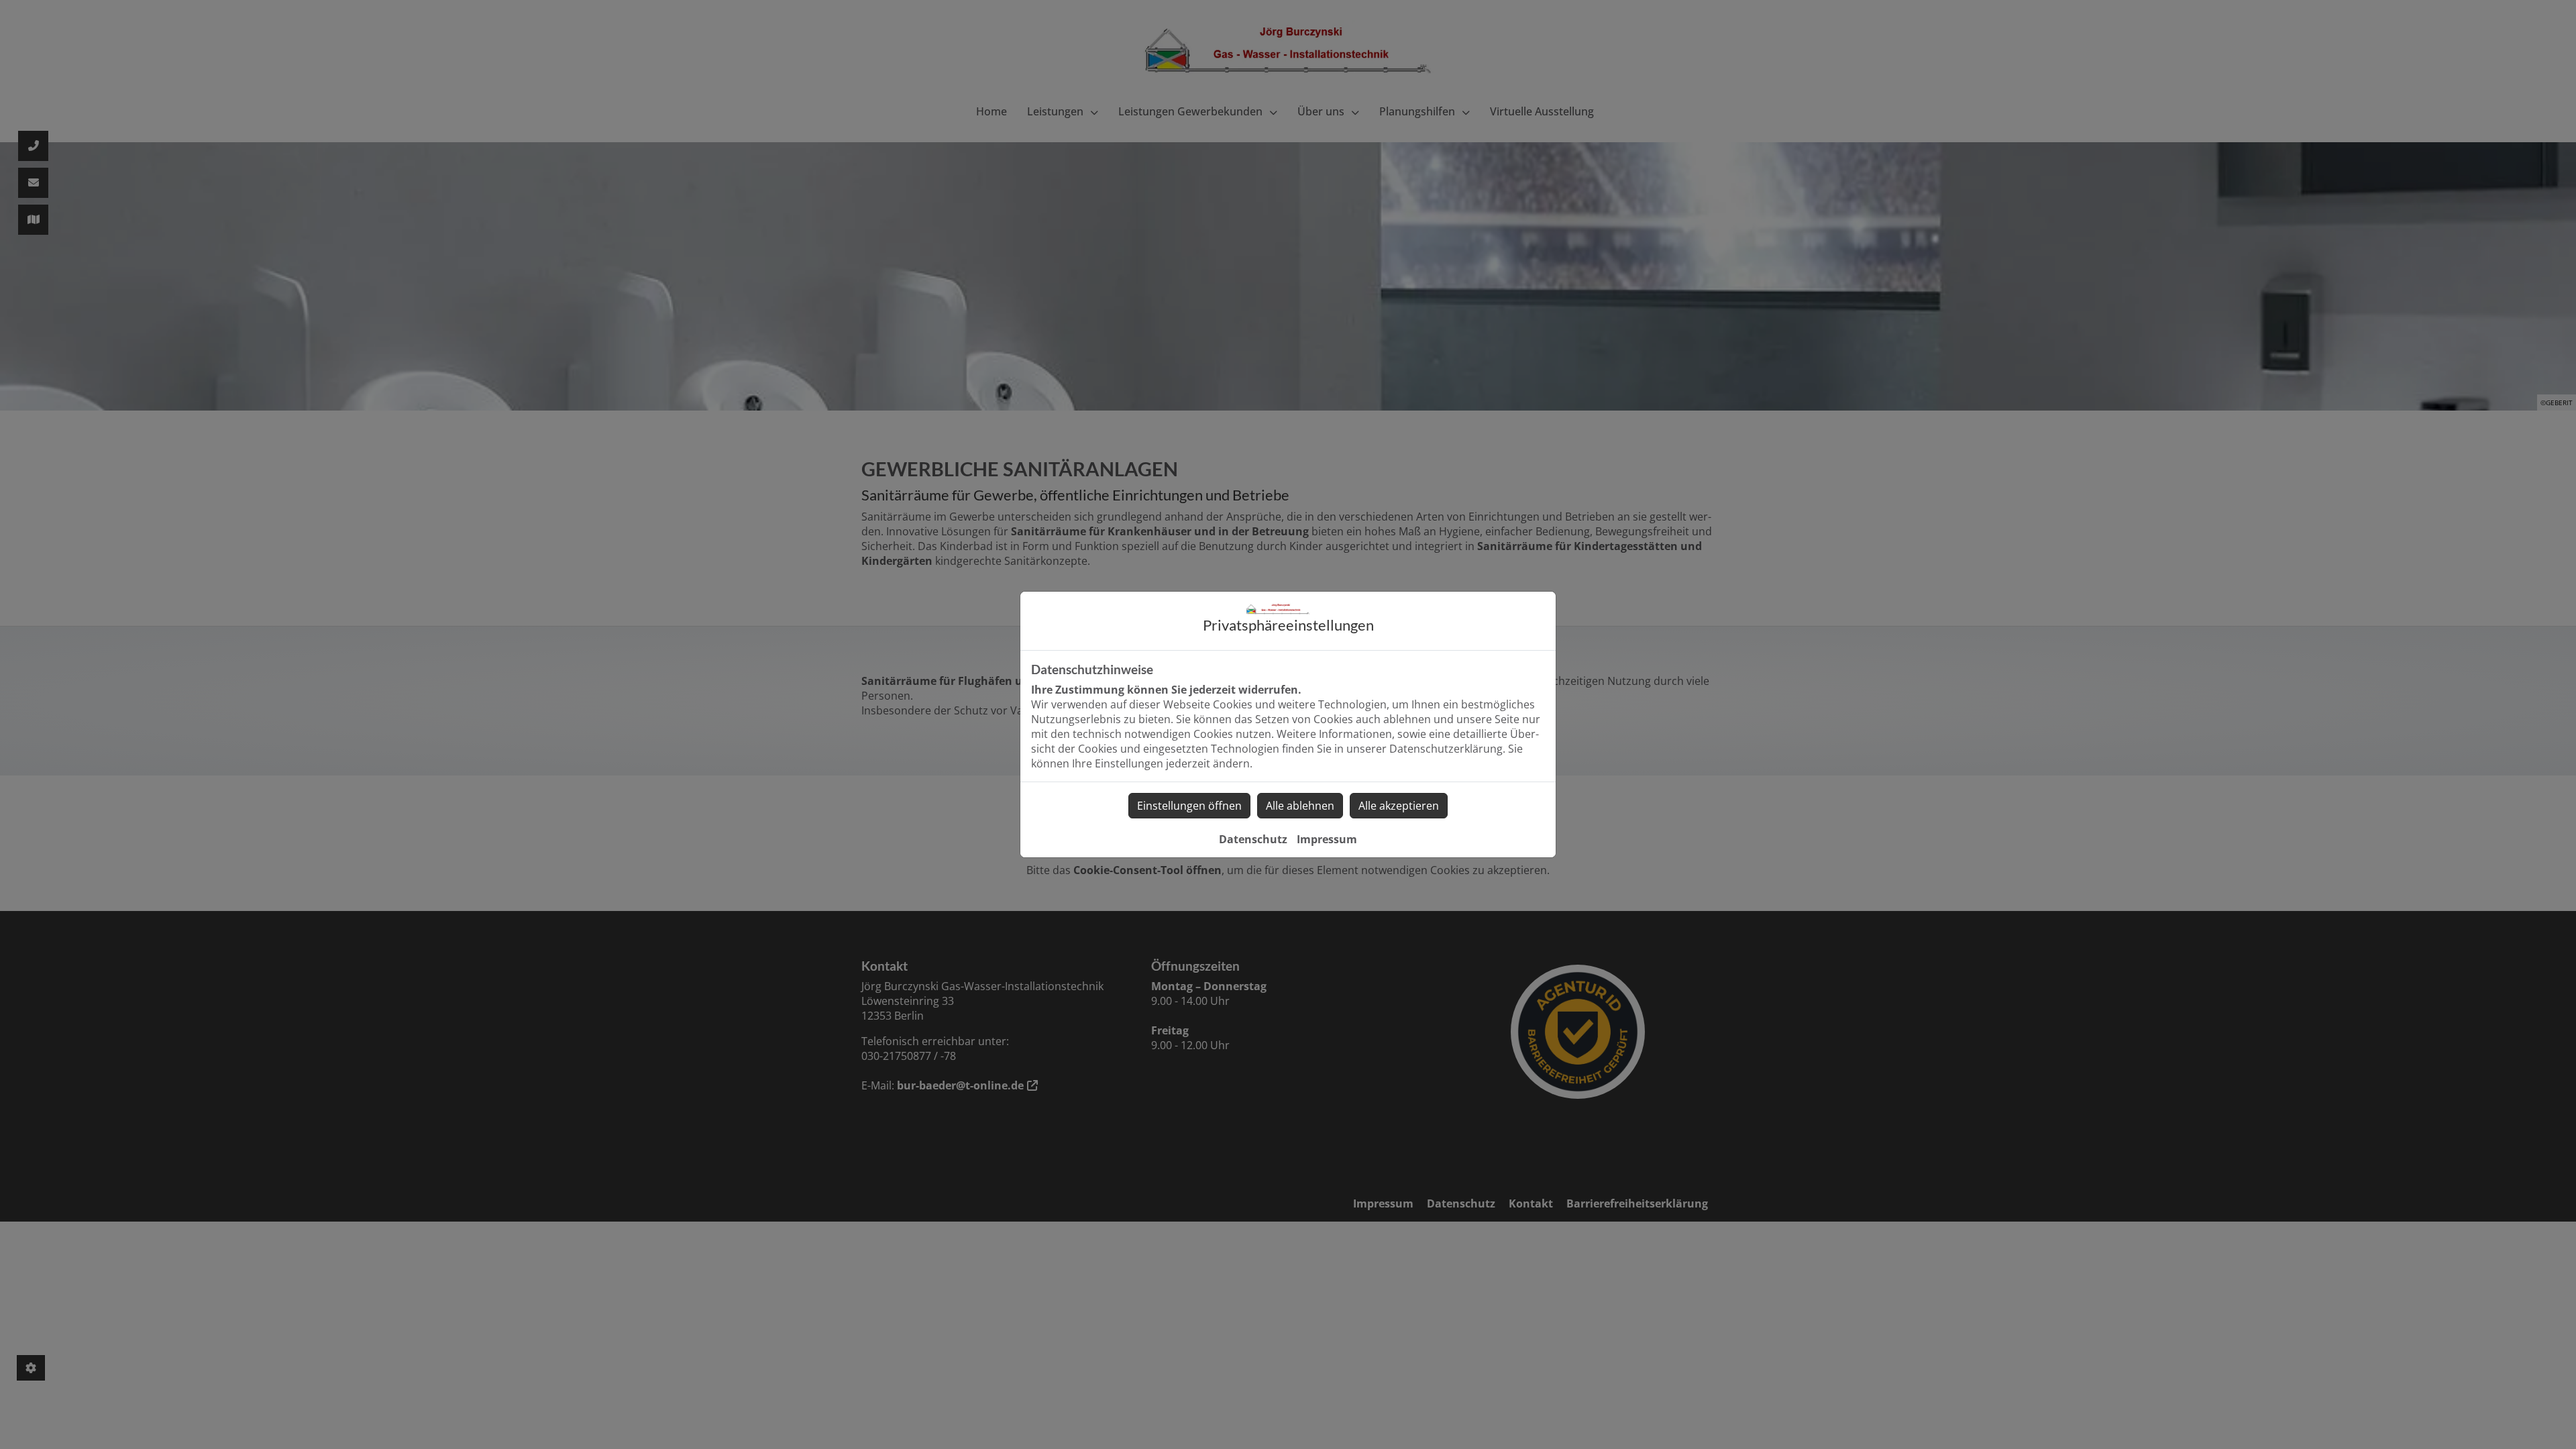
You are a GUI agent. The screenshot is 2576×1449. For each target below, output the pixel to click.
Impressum (1327, 839)
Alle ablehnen (1300, 806)
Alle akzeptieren (1399, 806)
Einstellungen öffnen (1189, 806)
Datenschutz (1253, 839)
